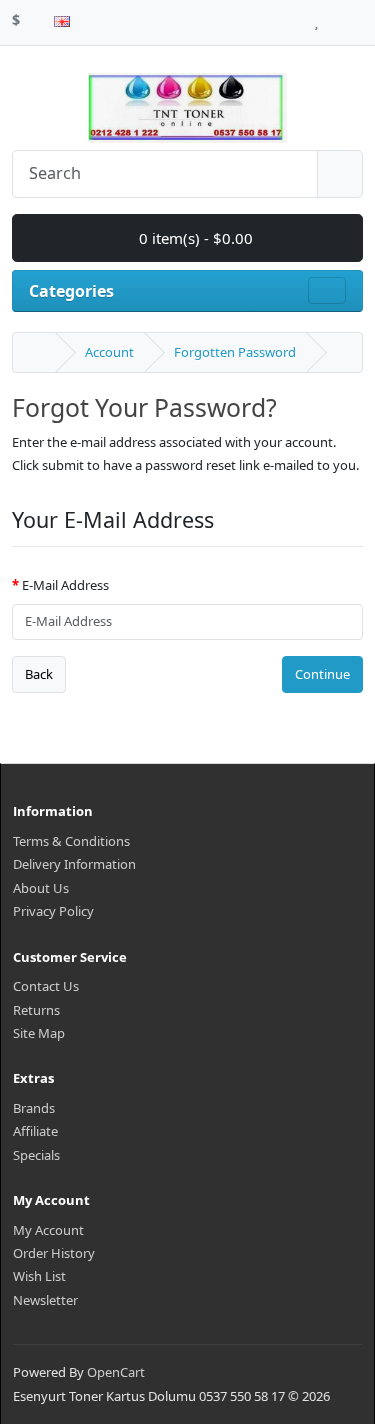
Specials (36, 1155)
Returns (36, 1010)
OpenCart (116, 1372)
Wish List (39, 1276)
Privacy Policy (53, 911)
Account (109, 352)
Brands (34, 1108)
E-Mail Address (65, 585)
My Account (48, 1230)
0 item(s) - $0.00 (194, 238)
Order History (54, 1253)
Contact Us (46, 986)
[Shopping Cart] (335, 17)
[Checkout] (357, 17)
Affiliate (35, 1131)
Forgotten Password (235, 352)
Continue (322, 674)
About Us (41, 888)
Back (39, 674)
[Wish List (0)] (316, 17)
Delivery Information (74, 864)
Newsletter (45, 1300)
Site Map (39, 1033)
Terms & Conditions (71, 841)
